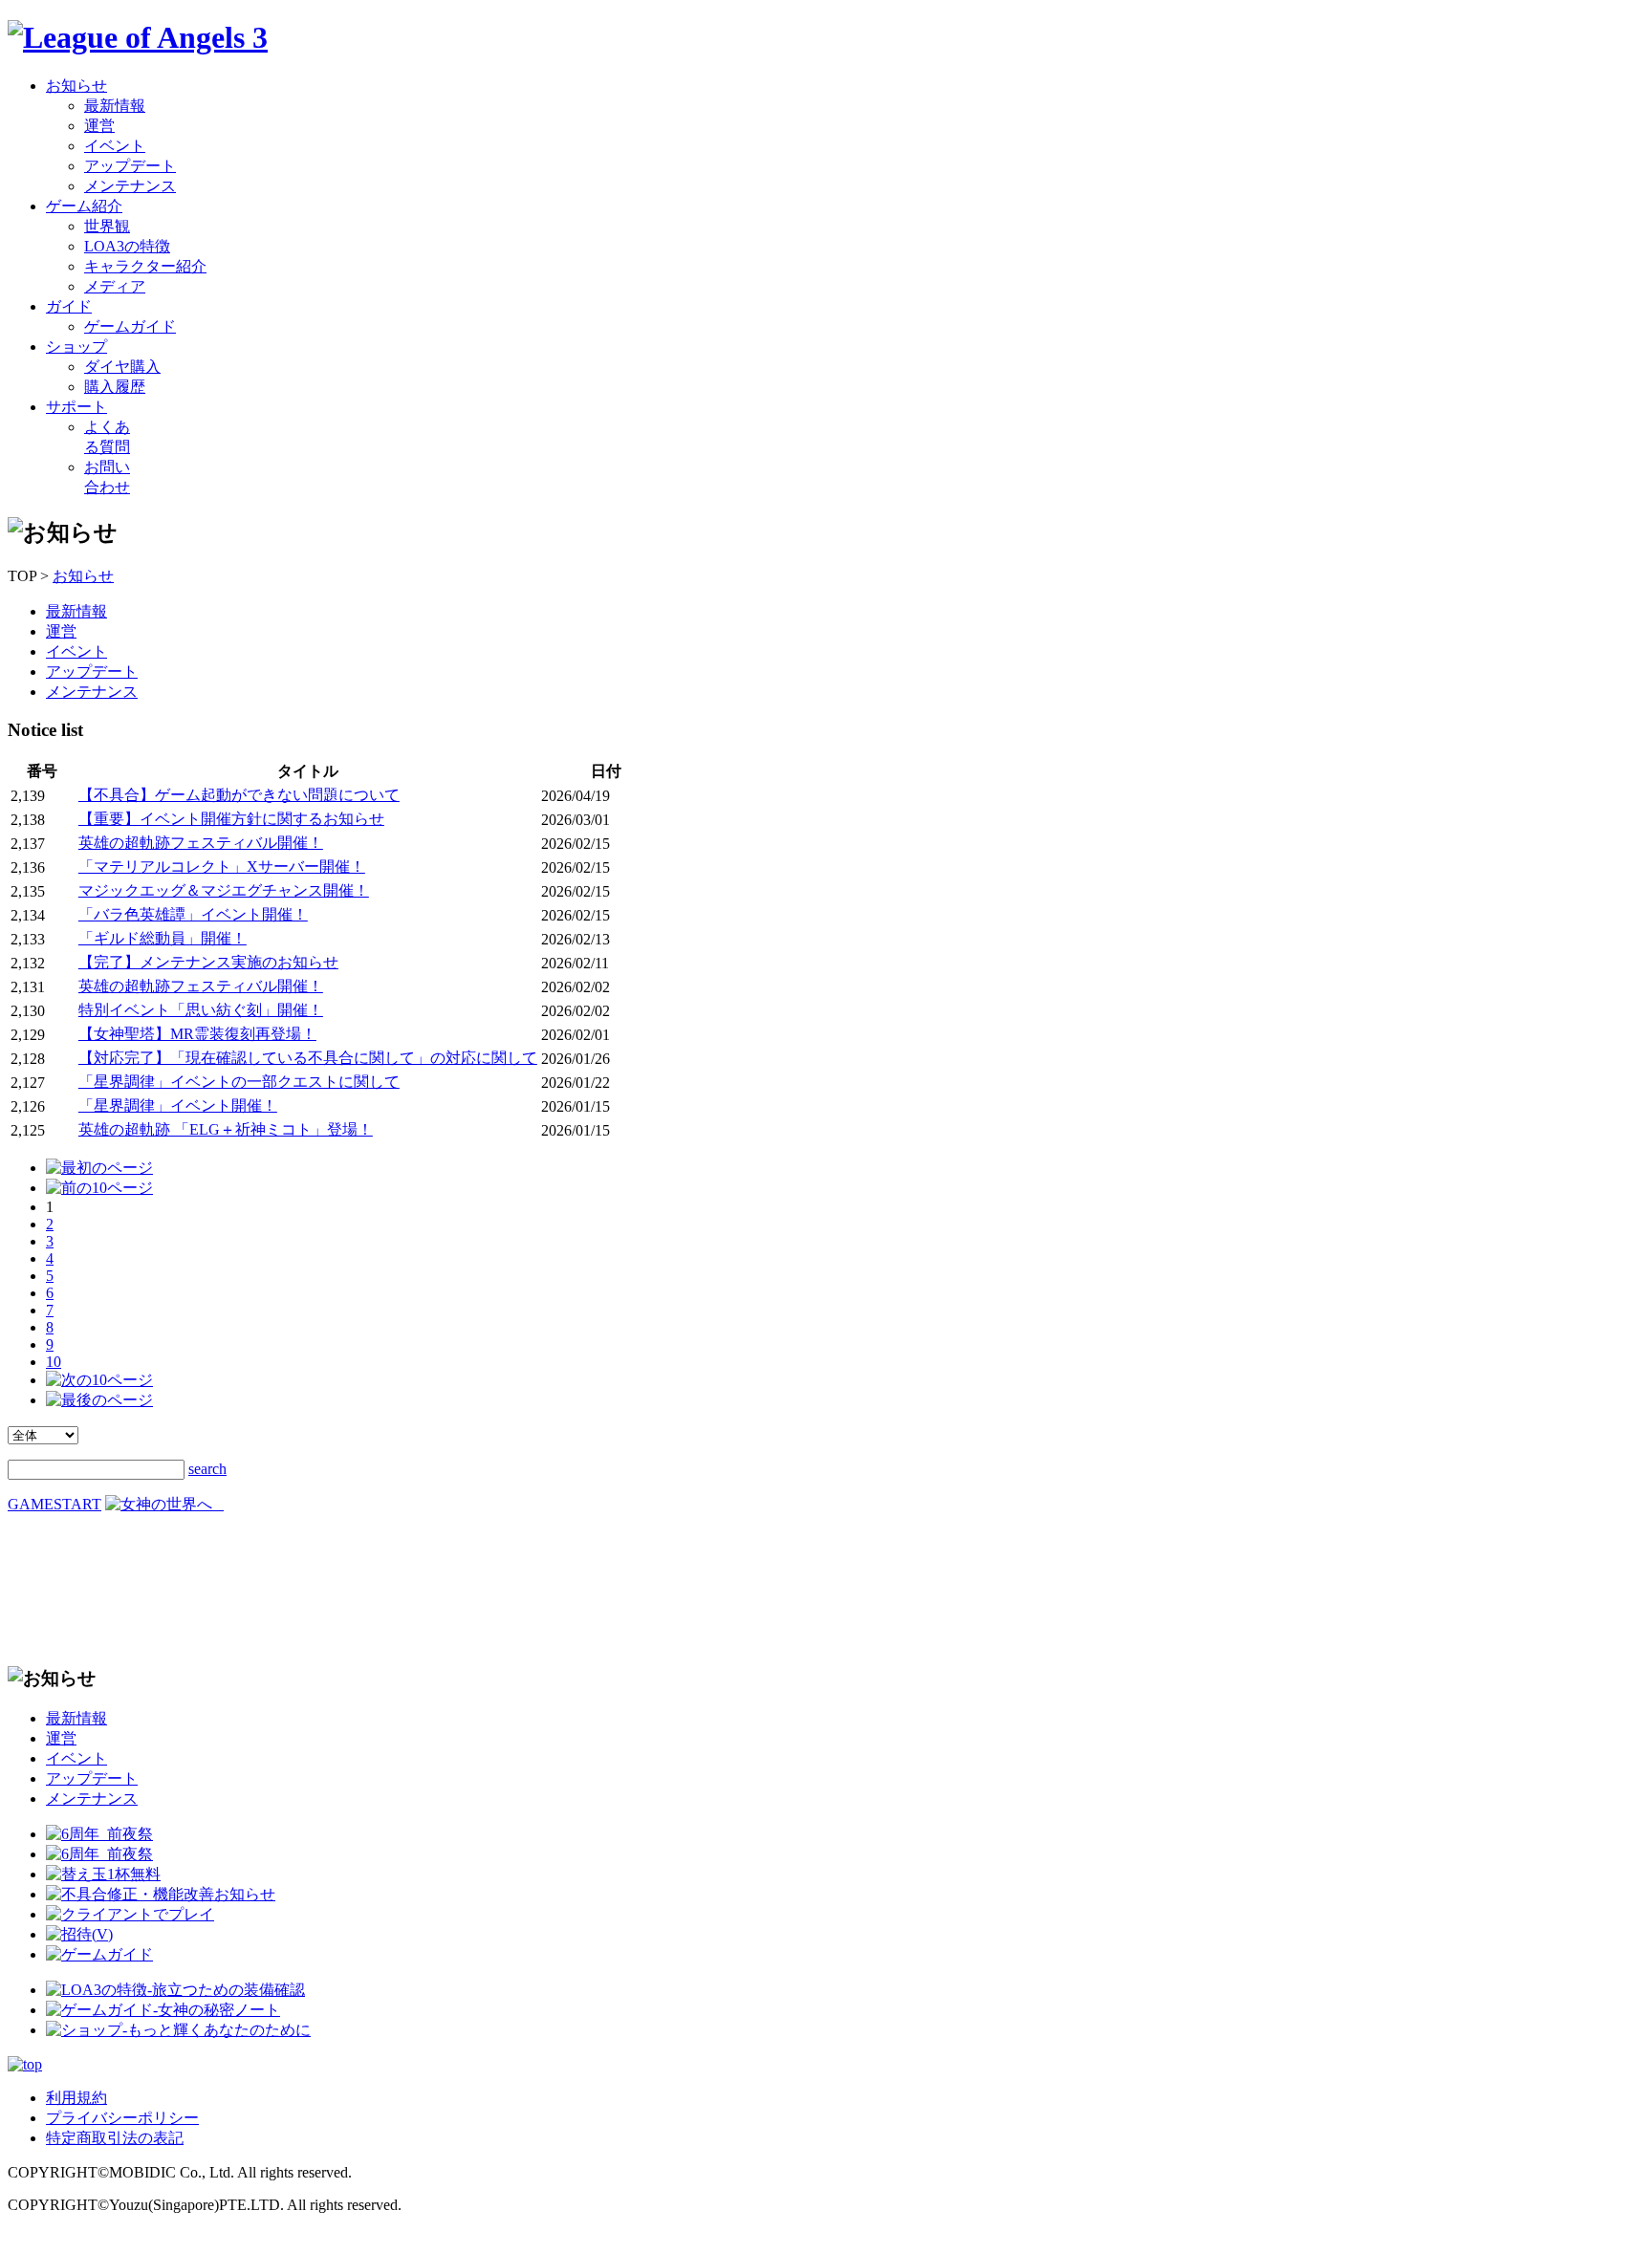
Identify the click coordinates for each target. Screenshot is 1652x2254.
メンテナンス (130, 186)
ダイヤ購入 (122, 367)
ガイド (69, 306)
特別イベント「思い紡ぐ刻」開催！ (201, 1010)
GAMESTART (54, 1504)
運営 (99, 126)
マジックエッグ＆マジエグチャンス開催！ (224, 890)
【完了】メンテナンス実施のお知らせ (208, 962)
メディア (115, 286)
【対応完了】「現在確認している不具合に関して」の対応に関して (308, 1058)
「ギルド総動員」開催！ (163, 938)
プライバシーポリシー (122, 2118)
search (207, 1469)
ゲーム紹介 (84, 206)
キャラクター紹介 (145, 266)
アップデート (130, 166)
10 (54, 1362)
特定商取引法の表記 (115, 2138)
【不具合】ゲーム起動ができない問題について (239, 795)
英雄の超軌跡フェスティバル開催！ (201, 843)
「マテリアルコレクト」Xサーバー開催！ (222, 867)
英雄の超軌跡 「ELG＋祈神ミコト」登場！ (226, 1129)
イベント (115, 146)
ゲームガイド (130, 326)
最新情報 (115, 106)
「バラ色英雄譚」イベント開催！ (193, 914)
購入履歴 (115, 387)
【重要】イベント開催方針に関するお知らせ (231, 819)
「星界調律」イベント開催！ (178, 1105)
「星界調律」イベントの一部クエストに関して (239, 1082)
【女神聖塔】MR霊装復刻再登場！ (197, 1034)
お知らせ (76, 86)
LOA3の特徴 (127, 246)
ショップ (76, 347)
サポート (76, 407)
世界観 (107, 226)
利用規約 (76, 2098)
